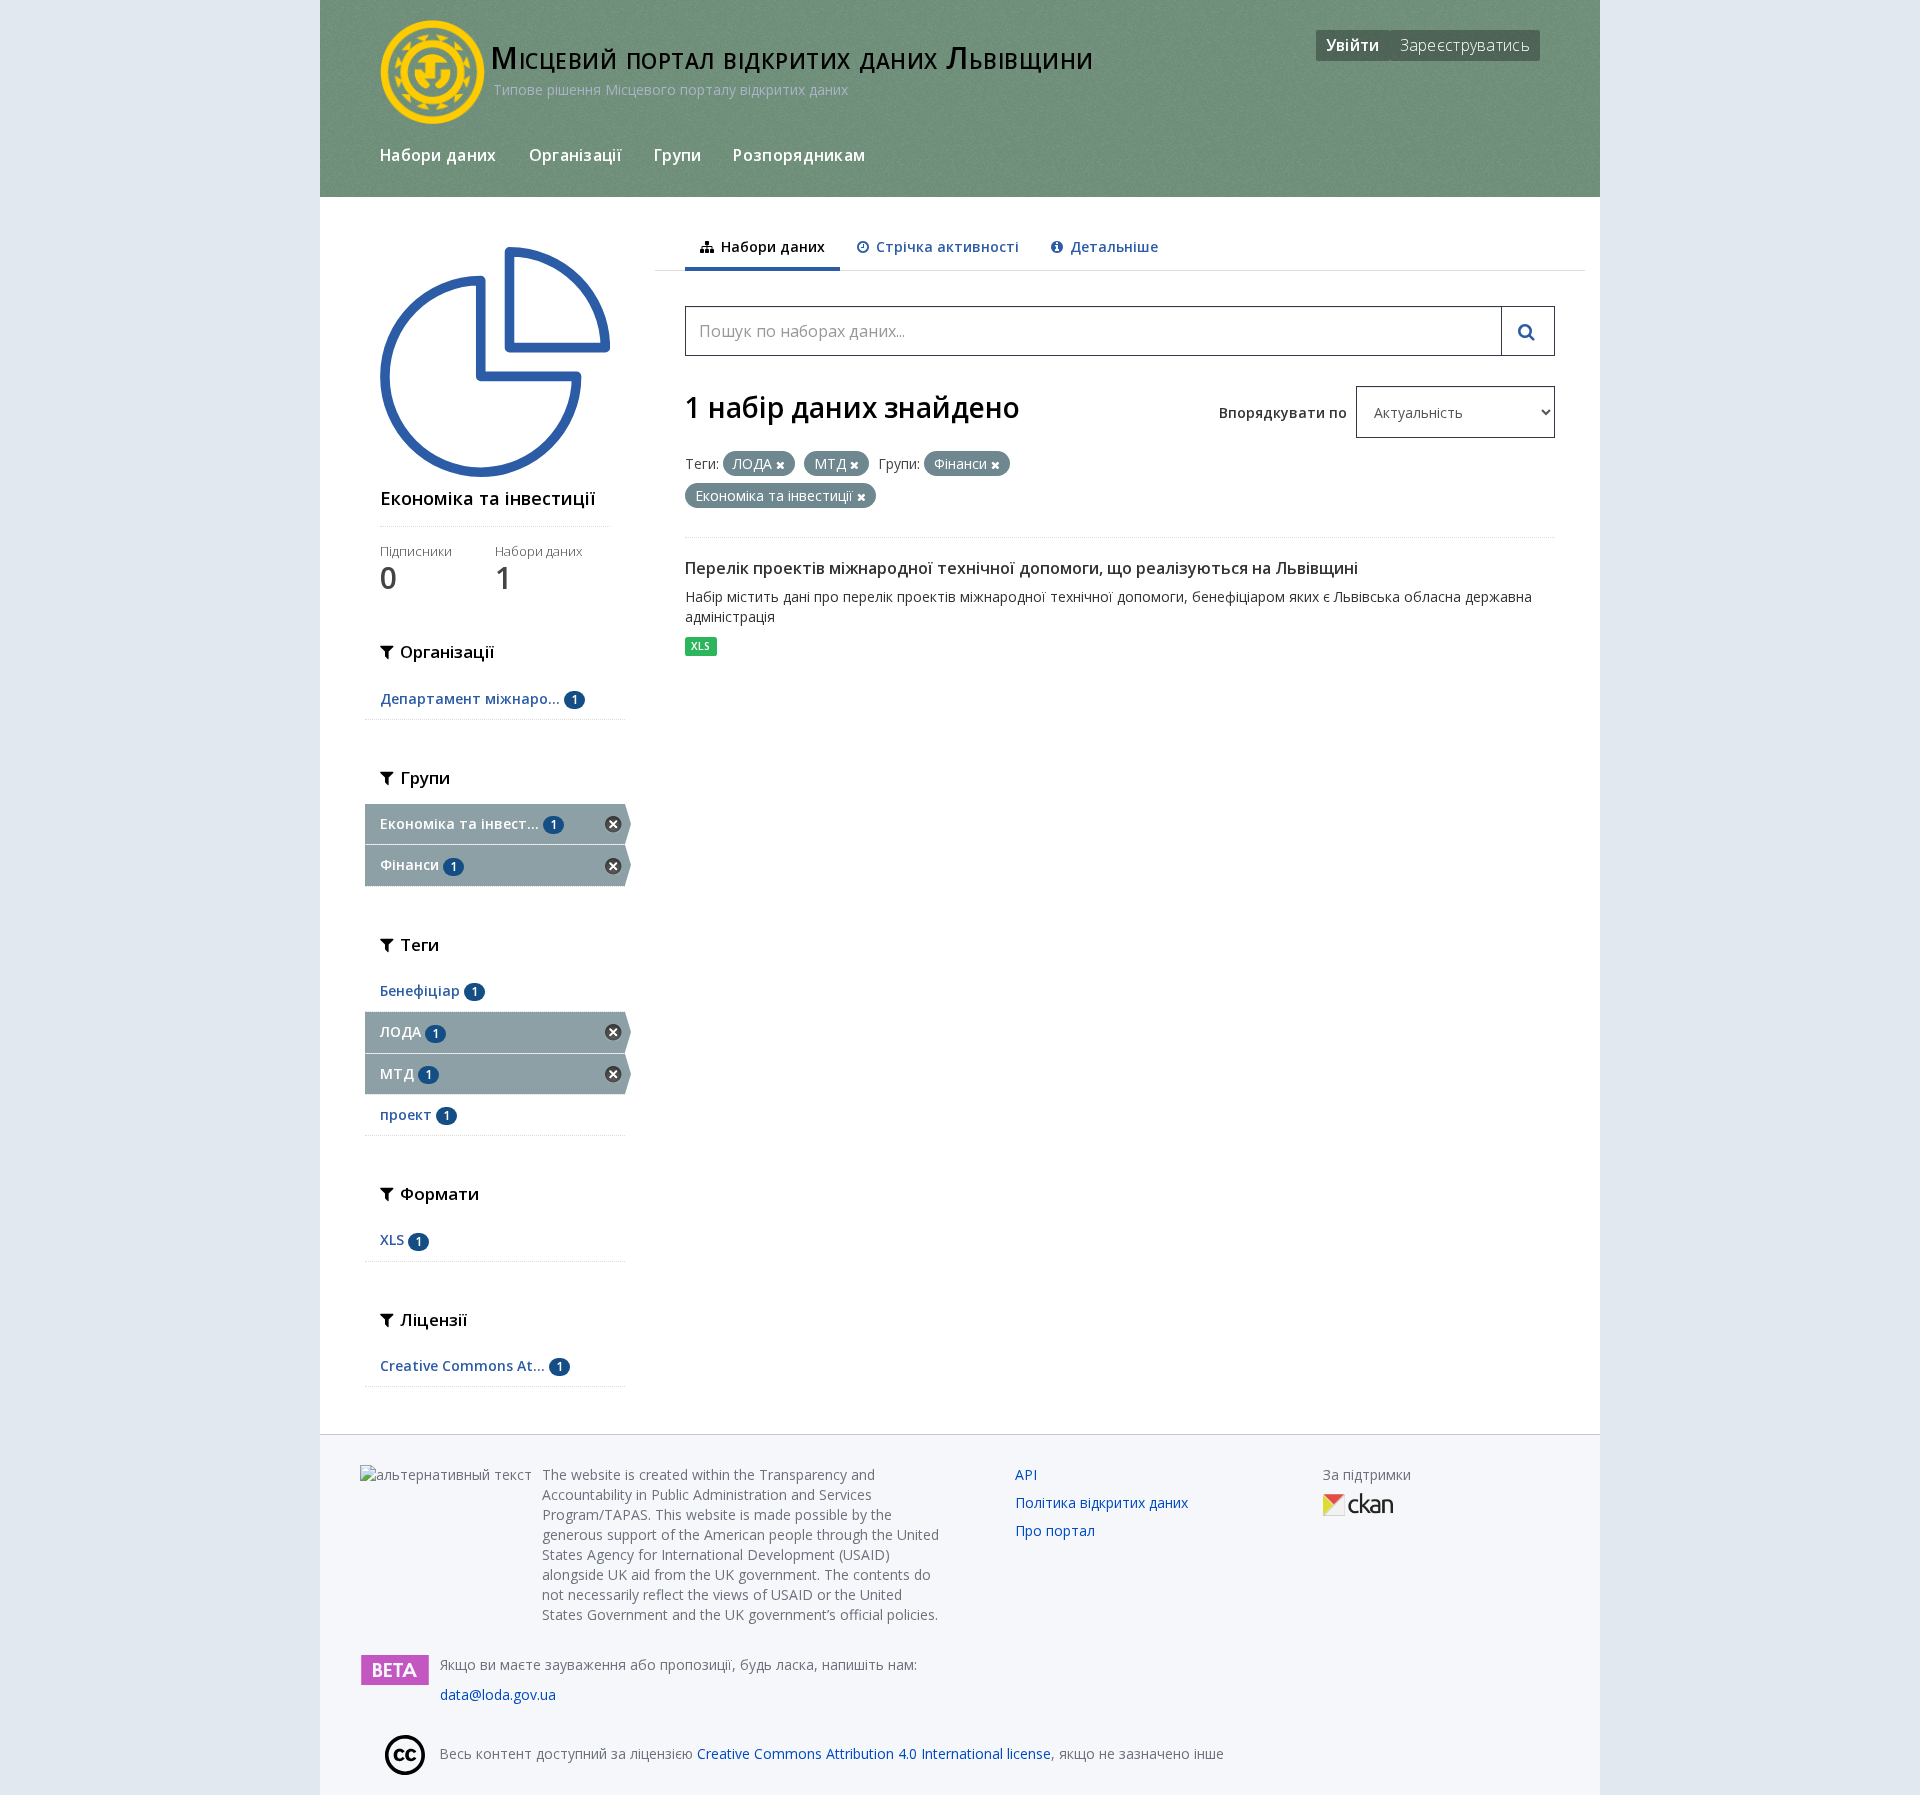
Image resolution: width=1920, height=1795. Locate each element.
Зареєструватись (1465, 45)
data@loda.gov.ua (498, 1694)
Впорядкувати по (1285, 412)
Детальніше (1112, 246)
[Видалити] (780, 464)
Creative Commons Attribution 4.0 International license (874, 1753)
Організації (575, 155)
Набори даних (438, 155)
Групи (678, 155)
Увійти (1353, 45)
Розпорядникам (799, 155)
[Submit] (1528, 331)
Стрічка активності (945, 246)
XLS (700, 646)
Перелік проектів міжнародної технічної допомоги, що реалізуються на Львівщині (1021, 568)
